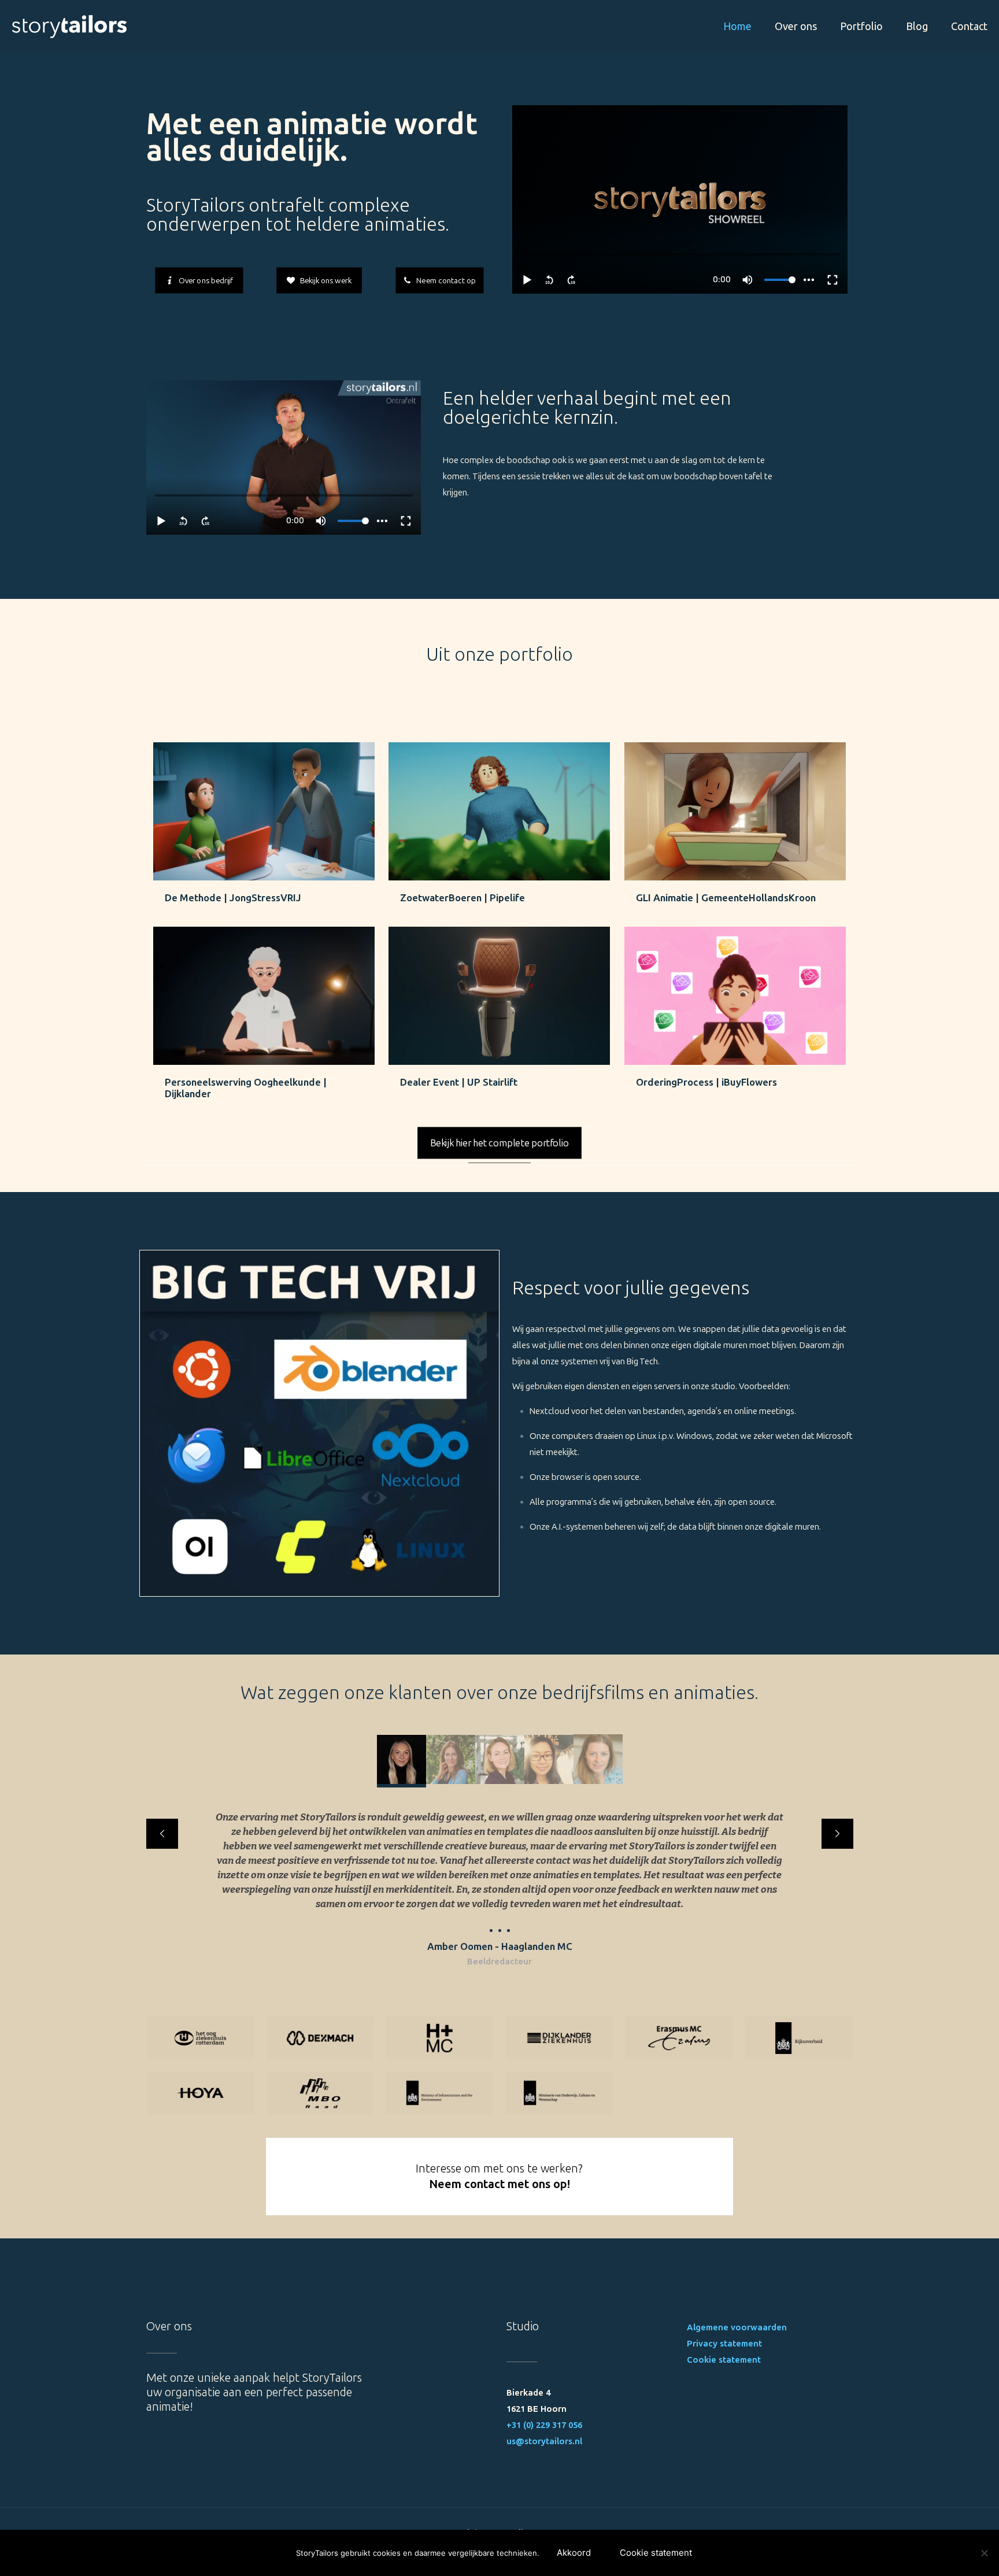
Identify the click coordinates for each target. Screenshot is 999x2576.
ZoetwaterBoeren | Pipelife (462, 898)
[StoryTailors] (69, 26)
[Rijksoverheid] (799, 2038)
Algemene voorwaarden (737, 2327)
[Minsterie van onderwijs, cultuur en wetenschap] (559, 2093)
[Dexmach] (320, 2038)
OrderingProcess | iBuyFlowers (706, 1082)
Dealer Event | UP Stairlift (459, 1082)
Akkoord (574, 2553)
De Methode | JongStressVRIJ (233, 898)
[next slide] (837, 1834)
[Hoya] (200, 2093)
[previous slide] (162, 1834)
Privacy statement (724, 2344)
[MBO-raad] (320, 2093)
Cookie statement (724, 2360)
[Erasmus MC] (679, 2038)
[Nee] (985, 2553)
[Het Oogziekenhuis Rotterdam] (200, 2038)
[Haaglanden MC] (440, 2038)
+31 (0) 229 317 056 (544, 2425)
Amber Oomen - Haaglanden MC (500, 1946)
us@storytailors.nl (544, 2441)
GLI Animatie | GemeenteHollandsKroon (726, 898)
